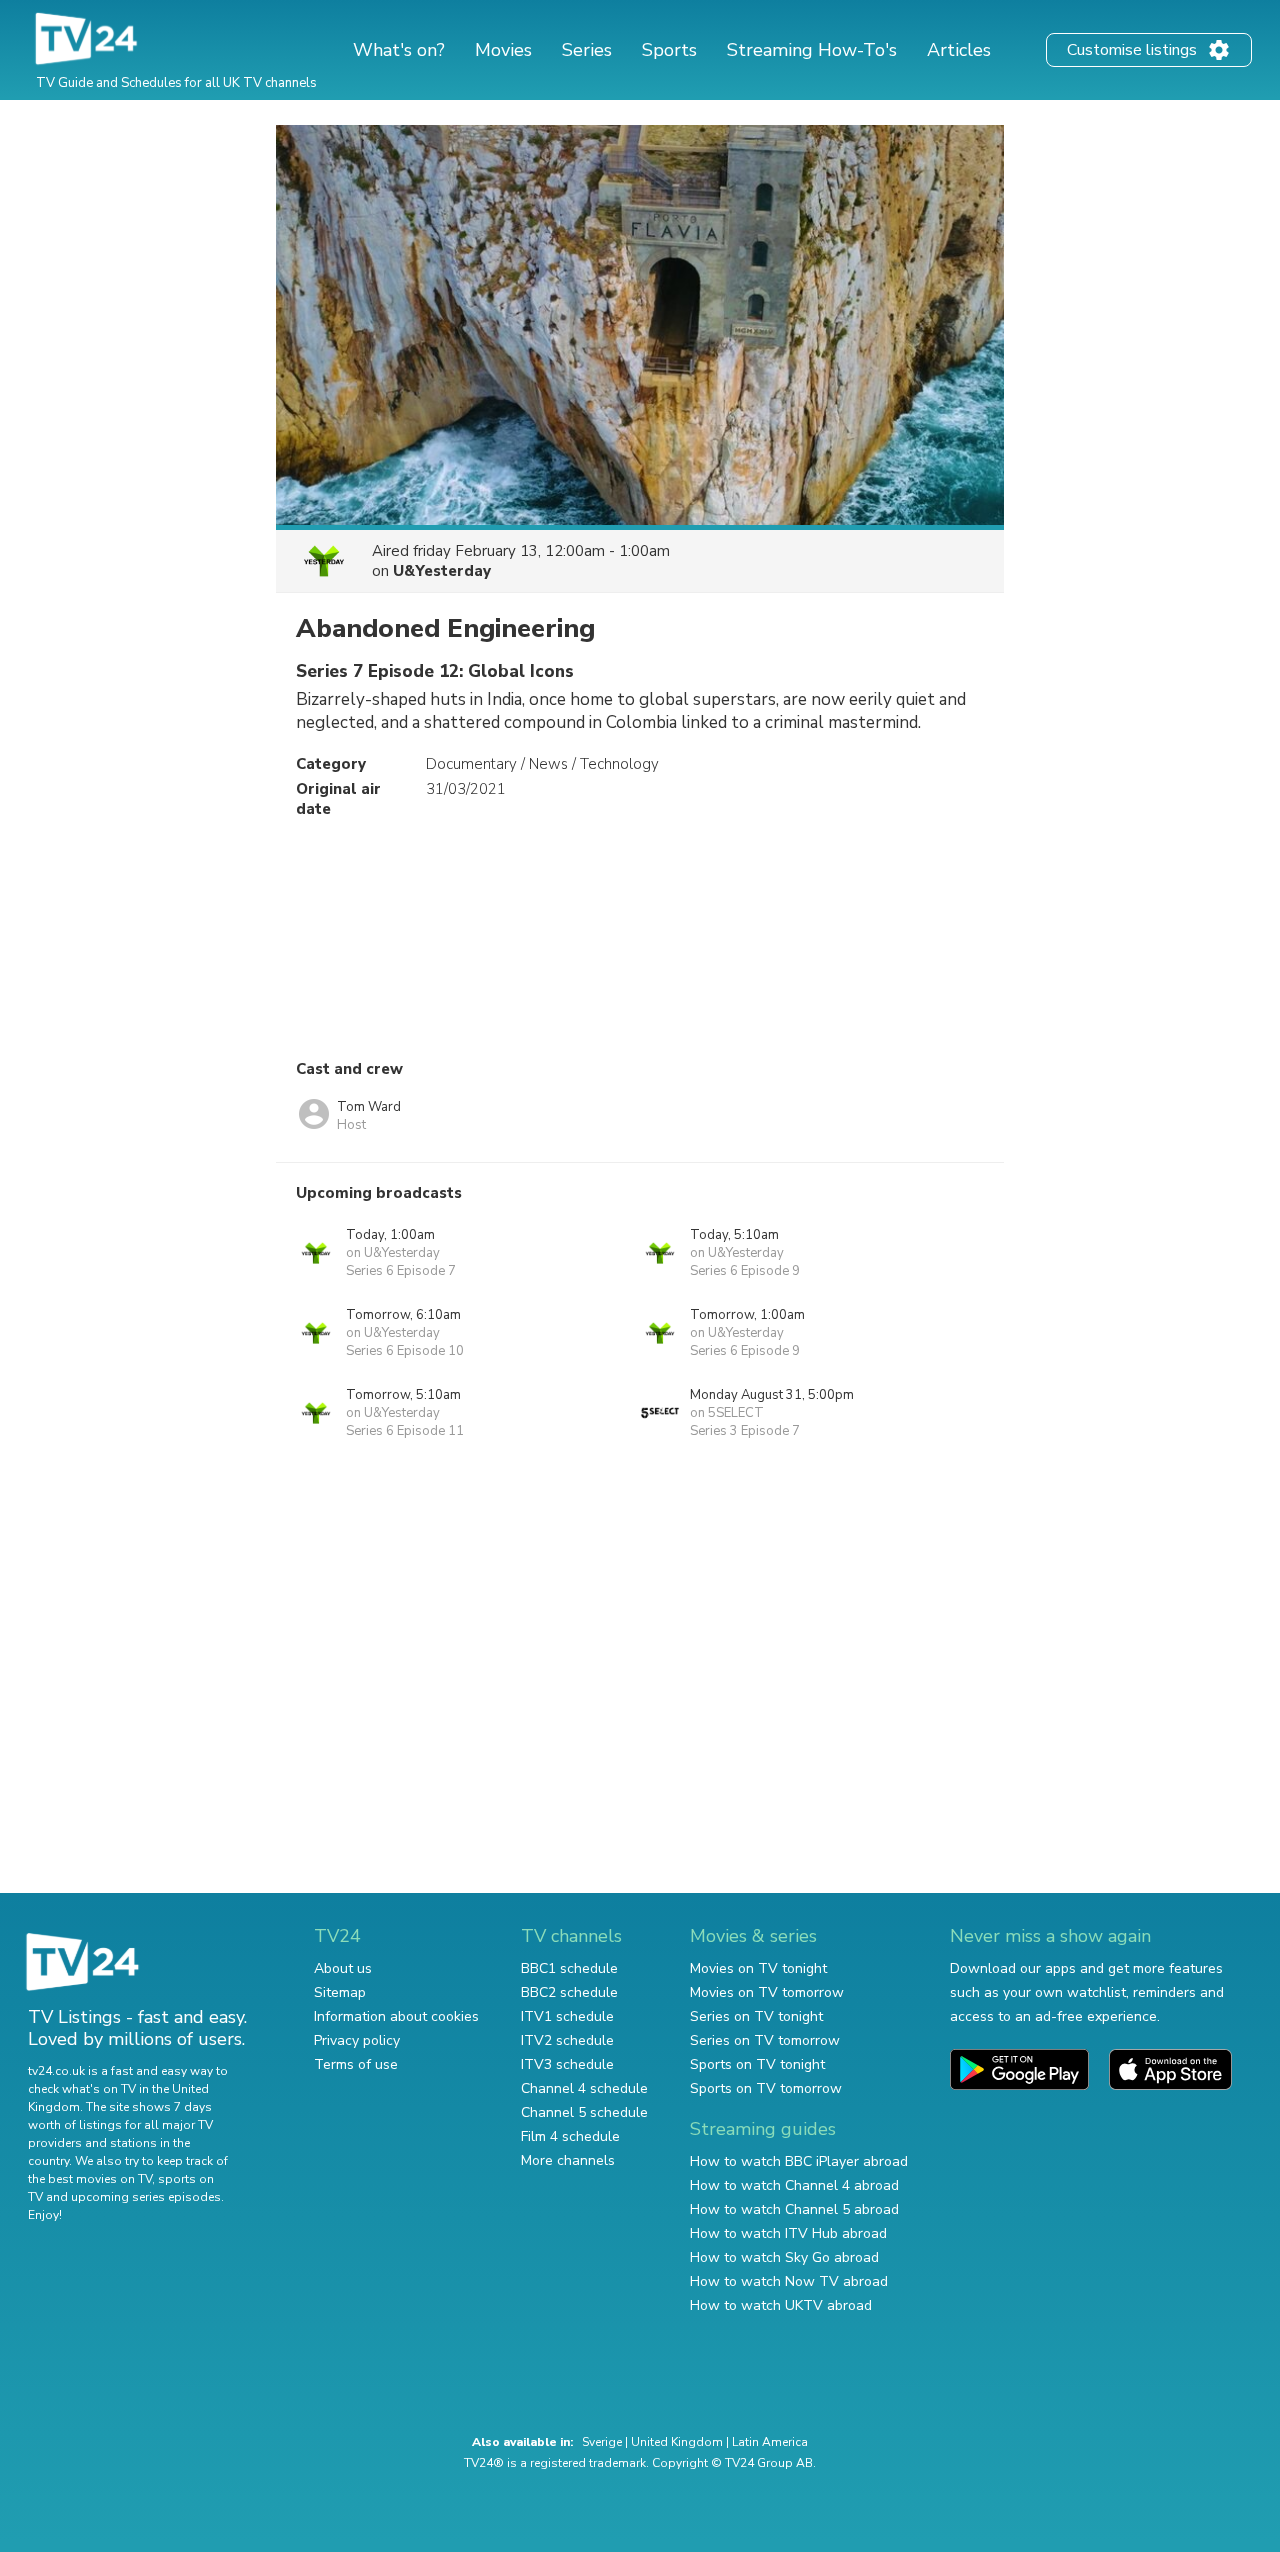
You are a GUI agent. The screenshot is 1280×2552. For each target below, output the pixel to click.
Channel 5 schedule (584, 2112)
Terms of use (356, 2064)
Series (587, 50)
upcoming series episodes (146, 2197)
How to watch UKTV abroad (781, 2305)
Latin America (770, 2442)
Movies (503, 50)
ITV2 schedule (567, 2040)
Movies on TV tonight (758, 1968)
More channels (568, 2160)
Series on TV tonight (756, 2016)
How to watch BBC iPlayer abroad (799, 2161)
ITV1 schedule (567, 2016)
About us (343, 1968)
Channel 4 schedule (584, 2088)
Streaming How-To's (812, 50)
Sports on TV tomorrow (766, 2088)
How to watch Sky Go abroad (784, 2257)
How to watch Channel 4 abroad (794, 2185)
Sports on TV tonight (757, 2064)
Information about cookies (396, 2016)
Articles (959, 50)
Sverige (602, 2442)
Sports (669, 50)
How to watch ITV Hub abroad (788, 2233)
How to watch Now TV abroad (789, 2281)
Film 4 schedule (570, 2136)
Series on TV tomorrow (765, 2040)
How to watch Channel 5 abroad (794, 2209)
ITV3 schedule (567, 2064)
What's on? (399, 50)
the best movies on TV (90, 2179)
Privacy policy (357, 2040)
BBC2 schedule (569, 1992)
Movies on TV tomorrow (767, 1992)
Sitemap (340, 1992)
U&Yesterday (442, 571)
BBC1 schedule (569, 1968)
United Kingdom (677, 2442)
